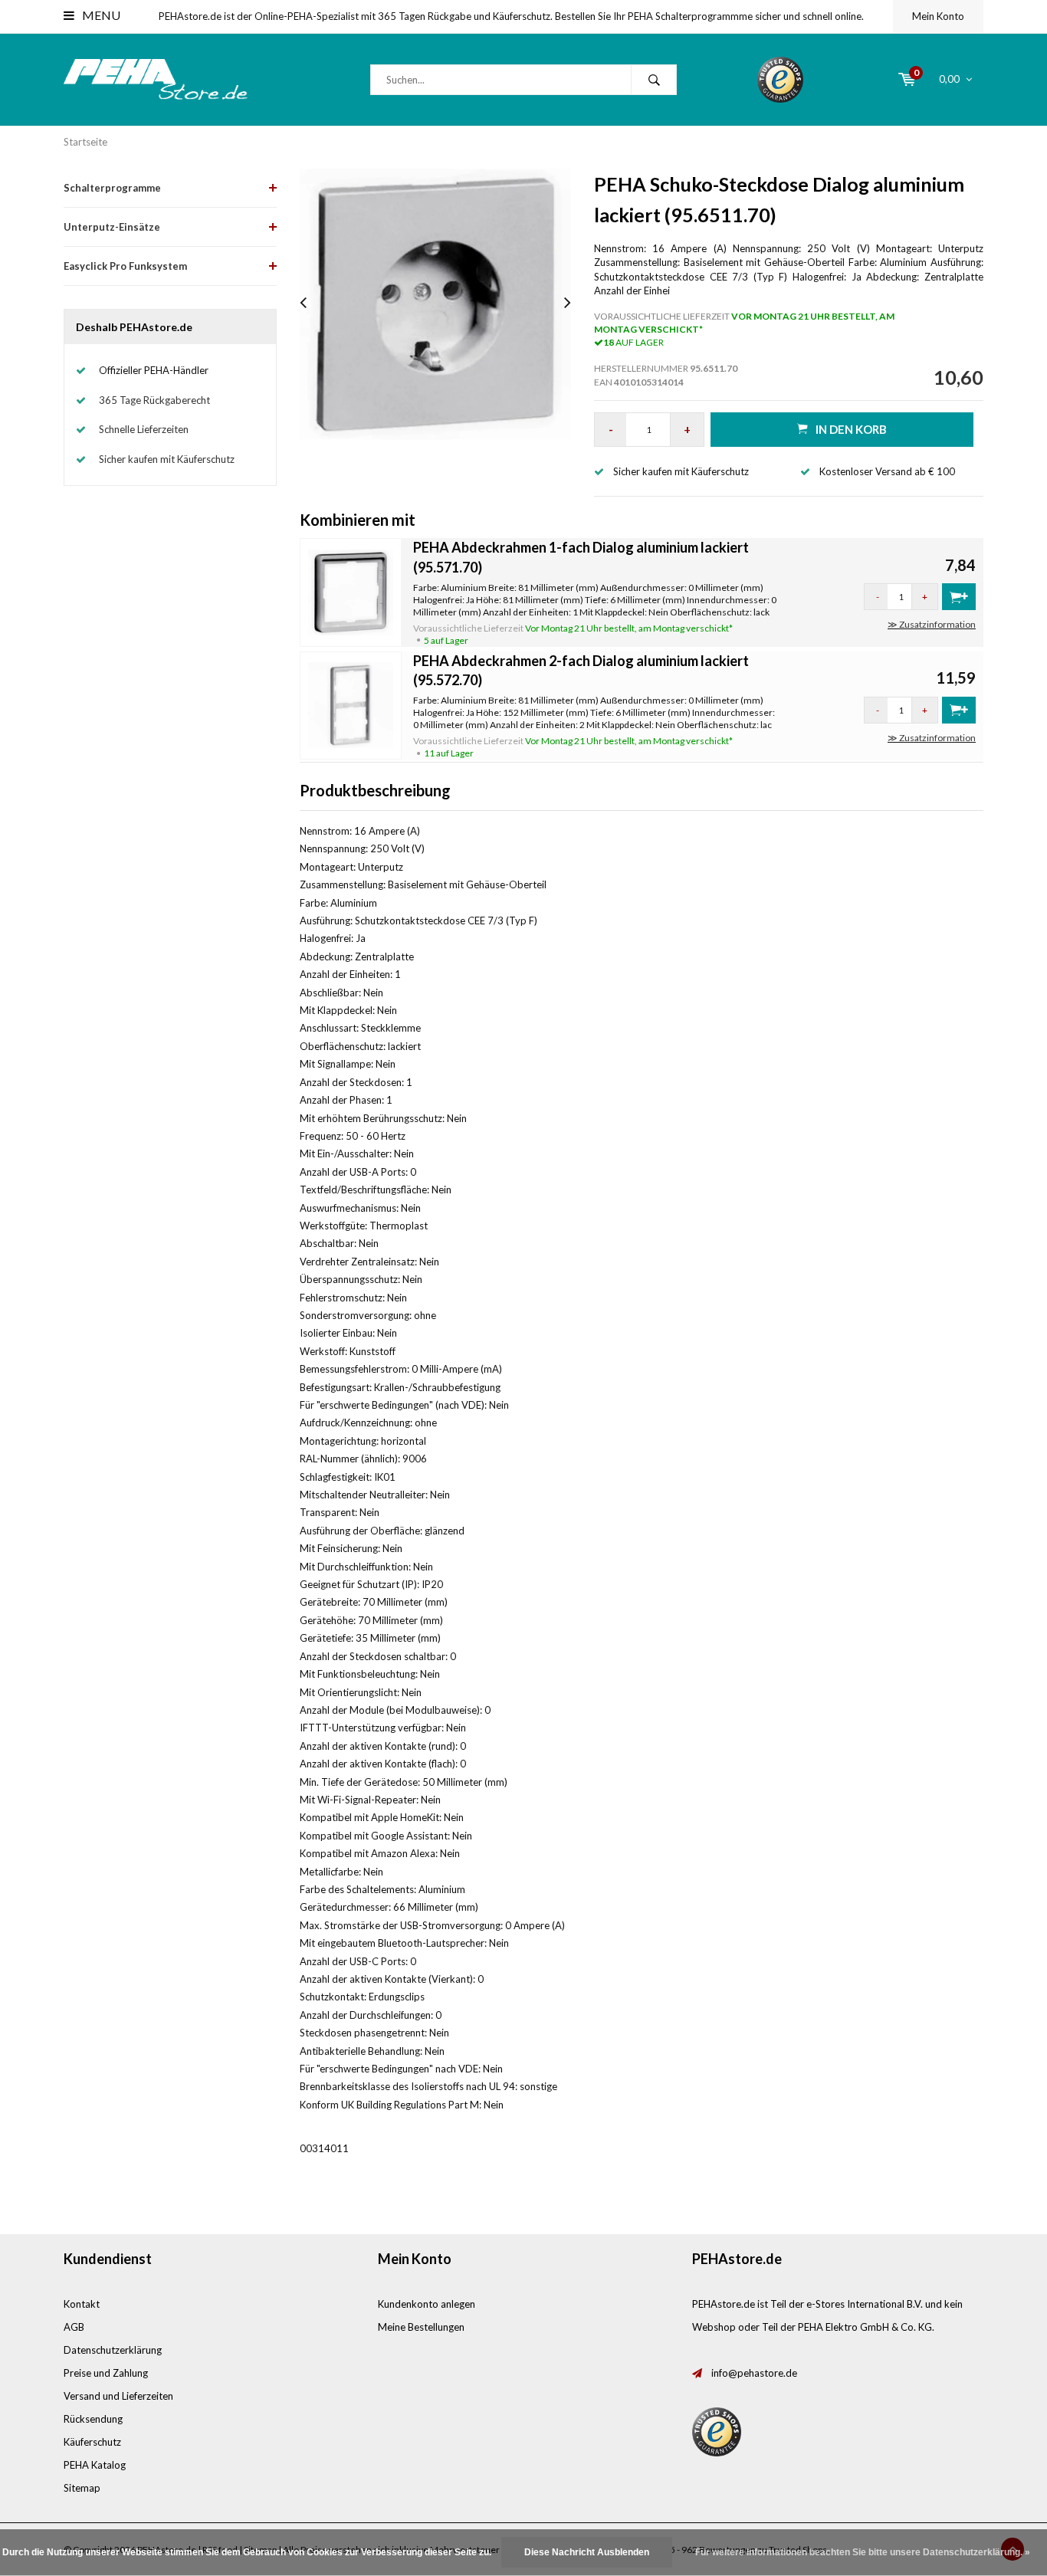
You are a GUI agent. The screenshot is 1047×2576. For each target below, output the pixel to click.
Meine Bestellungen (421, 2327)
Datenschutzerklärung (113, 2350)
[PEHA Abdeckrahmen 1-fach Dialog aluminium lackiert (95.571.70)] (351, 591)
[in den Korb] (959, 597)
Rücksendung (93, 2419)
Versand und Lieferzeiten (118, 2396)
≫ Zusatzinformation (932, 624)
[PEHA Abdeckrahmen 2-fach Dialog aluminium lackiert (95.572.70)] (351, 704)
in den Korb (851, 429)
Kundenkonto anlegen (427, 2304)
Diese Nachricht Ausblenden (587, 2552)
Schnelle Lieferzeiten (144, 429)
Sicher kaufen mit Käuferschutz (167, 459)
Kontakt (82, 2304)
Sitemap (82, 2488)
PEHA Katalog (95, 2465)
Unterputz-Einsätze (112, 227)
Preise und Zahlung (106, 2373)
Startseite (85, 142)
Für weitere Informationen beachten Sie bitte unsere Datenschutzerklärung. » (863, 2552)
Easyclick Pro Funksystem (125, 266)
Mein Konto (938, 16)
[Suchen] (654, 80)
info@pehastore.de (754, 2373)
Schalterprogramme (112, 188)
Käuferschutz (92, 2442)
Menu (100, 15)
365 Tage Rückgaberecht (154, 400)
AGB (74, 2327)
